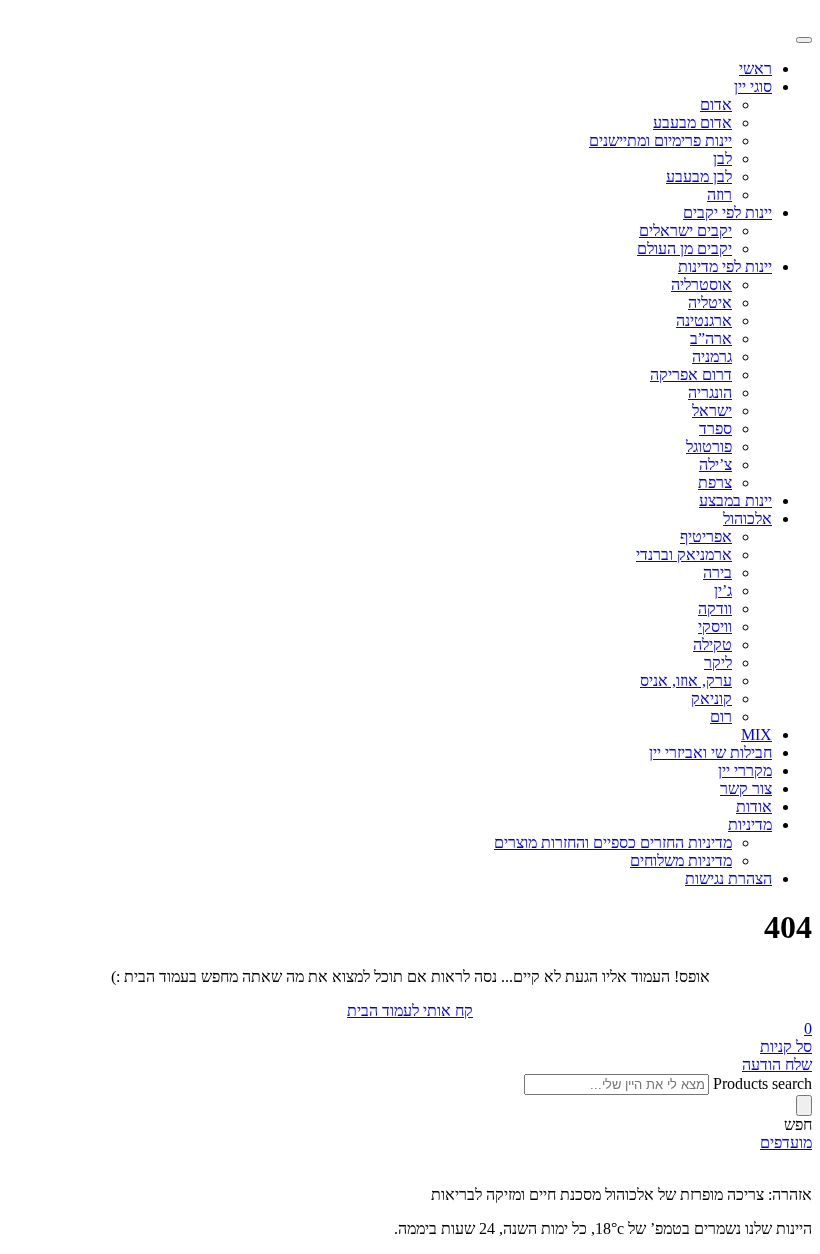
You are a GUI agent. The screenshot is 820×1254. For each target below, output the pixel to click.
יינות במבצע (735, 500)
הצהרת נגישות (728, 878)
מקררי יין (745, 770)
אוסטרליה (701, 284)
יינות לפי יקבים (727, 212)
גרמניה (712, 356)
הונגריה (710, 392)
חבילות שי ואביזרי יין (710, 752)
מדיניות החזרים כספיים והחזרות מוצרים (613, 842)
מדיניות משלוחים (681, 860)
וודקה (715, 608)
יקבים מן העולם (684, 248)
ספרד (715, 428)
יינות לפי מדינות (725, 266)
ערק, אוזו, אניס (686, 680)
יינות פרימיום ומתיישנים (660, 140)
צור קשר (746, 788)
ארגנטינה (704, 320)
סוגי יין (753, 86)
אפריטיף (706, 536)
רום (721, 716)
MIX (756, 734)
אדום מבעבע (692, 122)
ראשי (755, 68)
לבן (722, 158)
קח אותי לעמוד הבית (410, 1010)
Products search (762, 1083)
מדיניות (750, 824)
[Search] (804, 1105)
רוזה (719, 194)
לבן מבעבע (699, 176)
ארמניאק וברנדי (684, 554)
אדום (716, 104)
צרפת (715, 482)
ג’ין (723, 590)
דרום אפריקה (691, 374)
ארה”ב (711, 338)
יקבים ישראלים (685, 230)
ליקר (718, 662)
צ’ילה (715, 464)
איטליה (710, 302)
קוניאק (711, 698)
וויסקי (715, 626)
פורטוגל (709, 446)
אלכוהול (747, 518)
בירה (717, 572)
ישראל (712, 410)
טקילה (712, 644)
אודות (754, 806)
